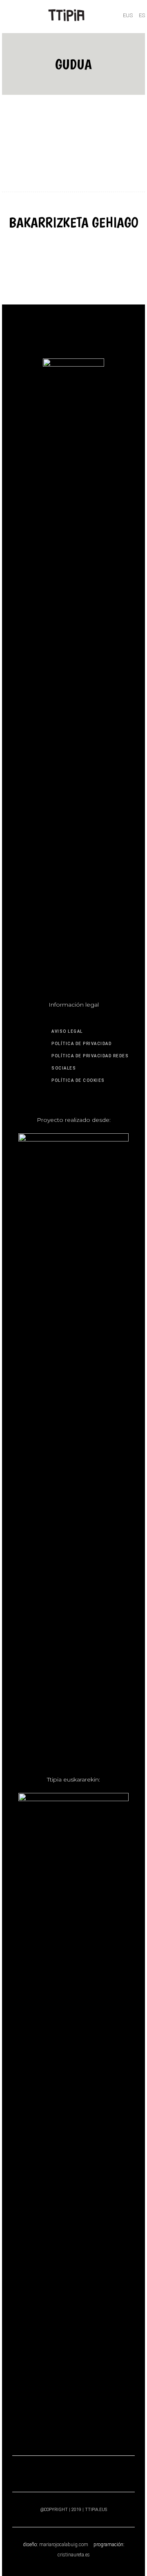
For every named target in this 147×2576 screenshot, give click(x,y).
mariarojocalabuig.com (64, 2545)
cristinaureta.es (74, 2555)
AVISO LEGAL (67, 1031)
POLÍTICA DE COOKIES (78, 1080)
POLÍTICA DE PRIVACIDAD (81, 1044)
